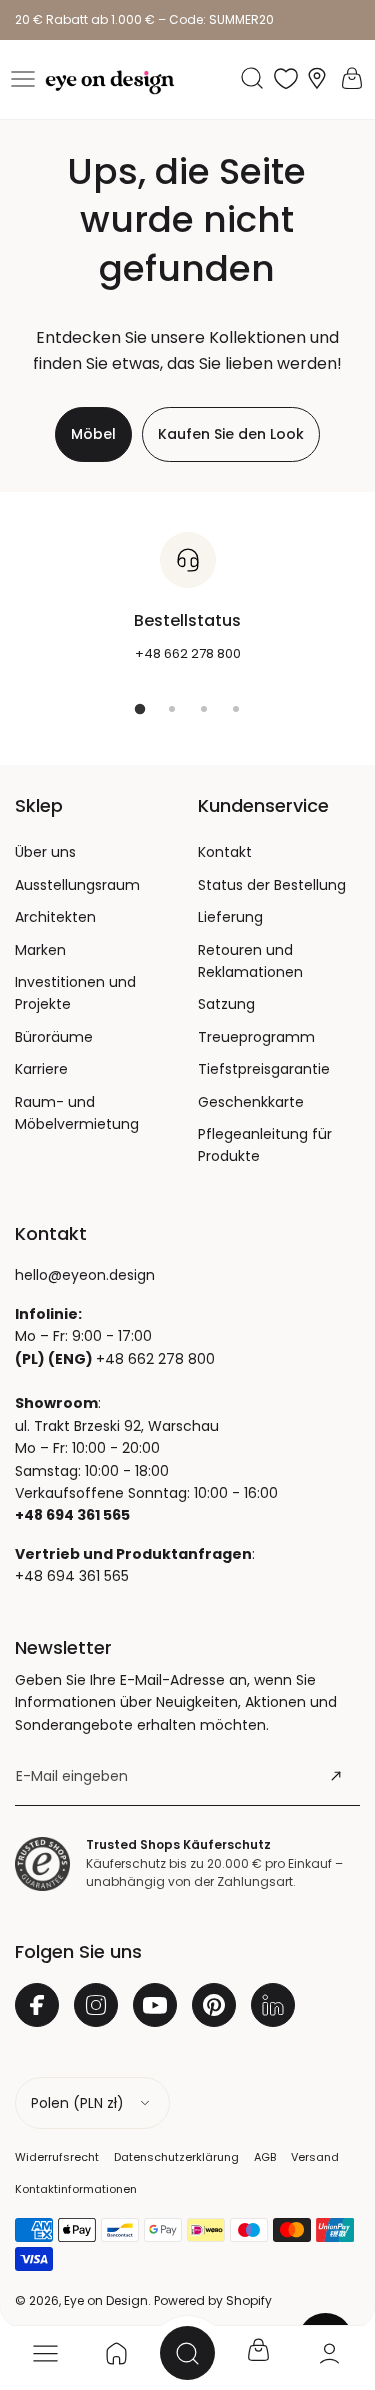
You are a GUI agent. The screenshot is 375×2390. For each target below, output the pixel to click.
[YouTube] (155, 2005)
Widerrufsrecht (57, 2157)
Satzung (226, 1004)
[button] (23, 79)
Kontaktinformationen (76, 2189)
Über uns (45, 852)
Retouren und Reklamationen (250, 961)
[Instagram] (96, 2005)
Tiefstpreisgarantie (264, 1069)
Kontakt (225, 852)
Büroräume (54, 1037)
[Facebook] (37, 2005)
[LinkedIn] (273, 2005)
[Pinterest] (214, 2005)
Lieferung (230, 917)
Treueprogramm (256, 1037)
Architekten (55, 917)
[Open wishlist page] (286, 78)
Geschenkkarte (251, 1102)
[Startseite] (116, 2353)
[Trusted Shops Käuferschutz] (42, 1863)
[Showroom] (317, 78)
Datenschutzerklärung (176, 2157)
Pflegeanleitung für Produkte (265, 1145)
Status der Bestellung (272, 885)
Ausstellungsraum (77, 885)
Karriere (41, 1069)
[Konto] (329, 2353)
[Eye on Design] (110, 82)
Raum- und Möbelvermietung (77, 1113)
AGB (265, 2157)
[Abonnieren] (336, 1776)
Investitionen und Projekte (75, 993)
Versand (315, 2157)
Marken (40, 950)
